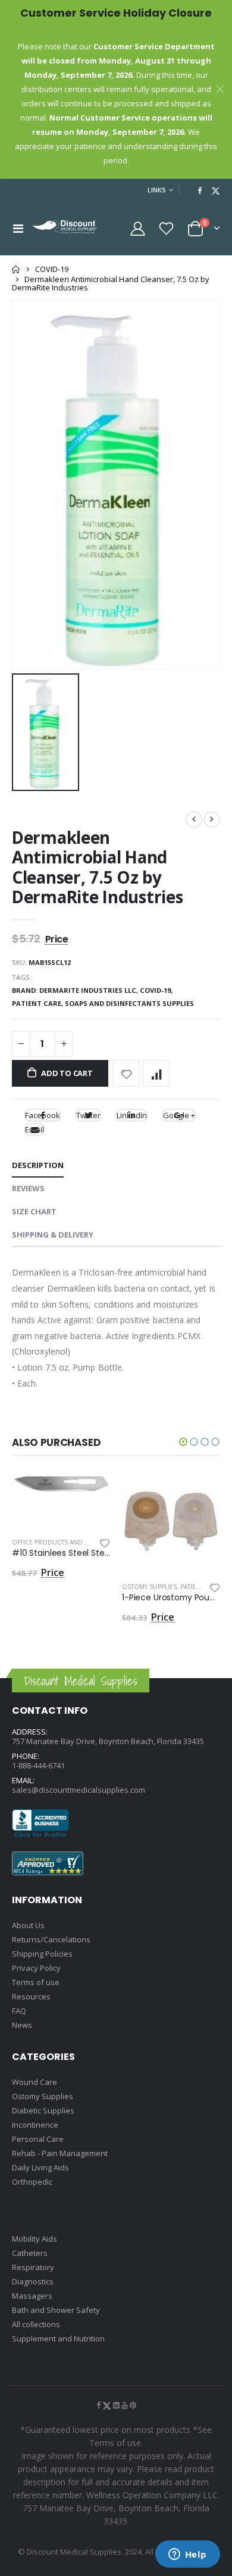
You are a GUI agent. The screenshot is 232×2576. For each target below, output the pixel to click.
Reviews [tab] (28, 1188)
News (22, 2025)
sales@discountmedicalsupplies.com (79, 1790)
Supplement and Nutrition (58, 2338)
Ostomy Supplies (149, 1587)
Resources (31, 1996)
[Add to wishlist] (126, 1073)
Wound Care (35, 2082)
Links (157, 190)
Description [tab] (38, 1165)
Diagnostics (33, 2281)
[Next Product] (212, 819)
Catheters (30, 2253)
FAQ (19, 2011)
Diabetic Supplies (43, 2110)
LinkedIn (132, 1115)
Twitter (88, 1115)
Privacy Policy (36, 1968)
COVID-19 (52, 269)
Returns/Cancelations (51, 1939)
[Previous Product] (194, 819)
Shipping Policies (42, 1954)
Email (35, 1129)
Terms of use (36, 1982)
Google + (179, 1115)
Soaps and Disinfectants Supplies (129, 1003)
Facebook (43, 1115)
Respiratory (33, 2267)
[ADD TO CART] (90, 1494)
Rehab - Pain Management (60, 2153)
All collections (36, 2324)
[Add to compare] (156, 1073)
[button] (183, 1442)
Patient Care (200, 1587)
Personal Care (38, 2139)
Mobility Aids (35, 2239)
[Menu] (18, 228)
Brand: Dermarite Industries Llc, (76, 990)
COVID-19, (157, 990)
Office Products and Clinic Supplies (73, 1542)
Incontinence (35, 2125)
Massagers (32, 2296)
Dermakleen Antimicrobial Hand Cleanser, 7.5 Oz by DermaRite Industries (97, 867)
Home (16, 269)
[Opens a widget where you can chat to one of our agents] (187, 2555)
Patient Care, (38, 1003)
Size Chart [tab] (34, 1211)
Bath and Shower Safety (56, 2310)
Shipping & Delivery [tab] (53, 1235)
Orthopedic (32, 2182)
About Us (28, 1925)
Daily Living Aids (40, 2167)
